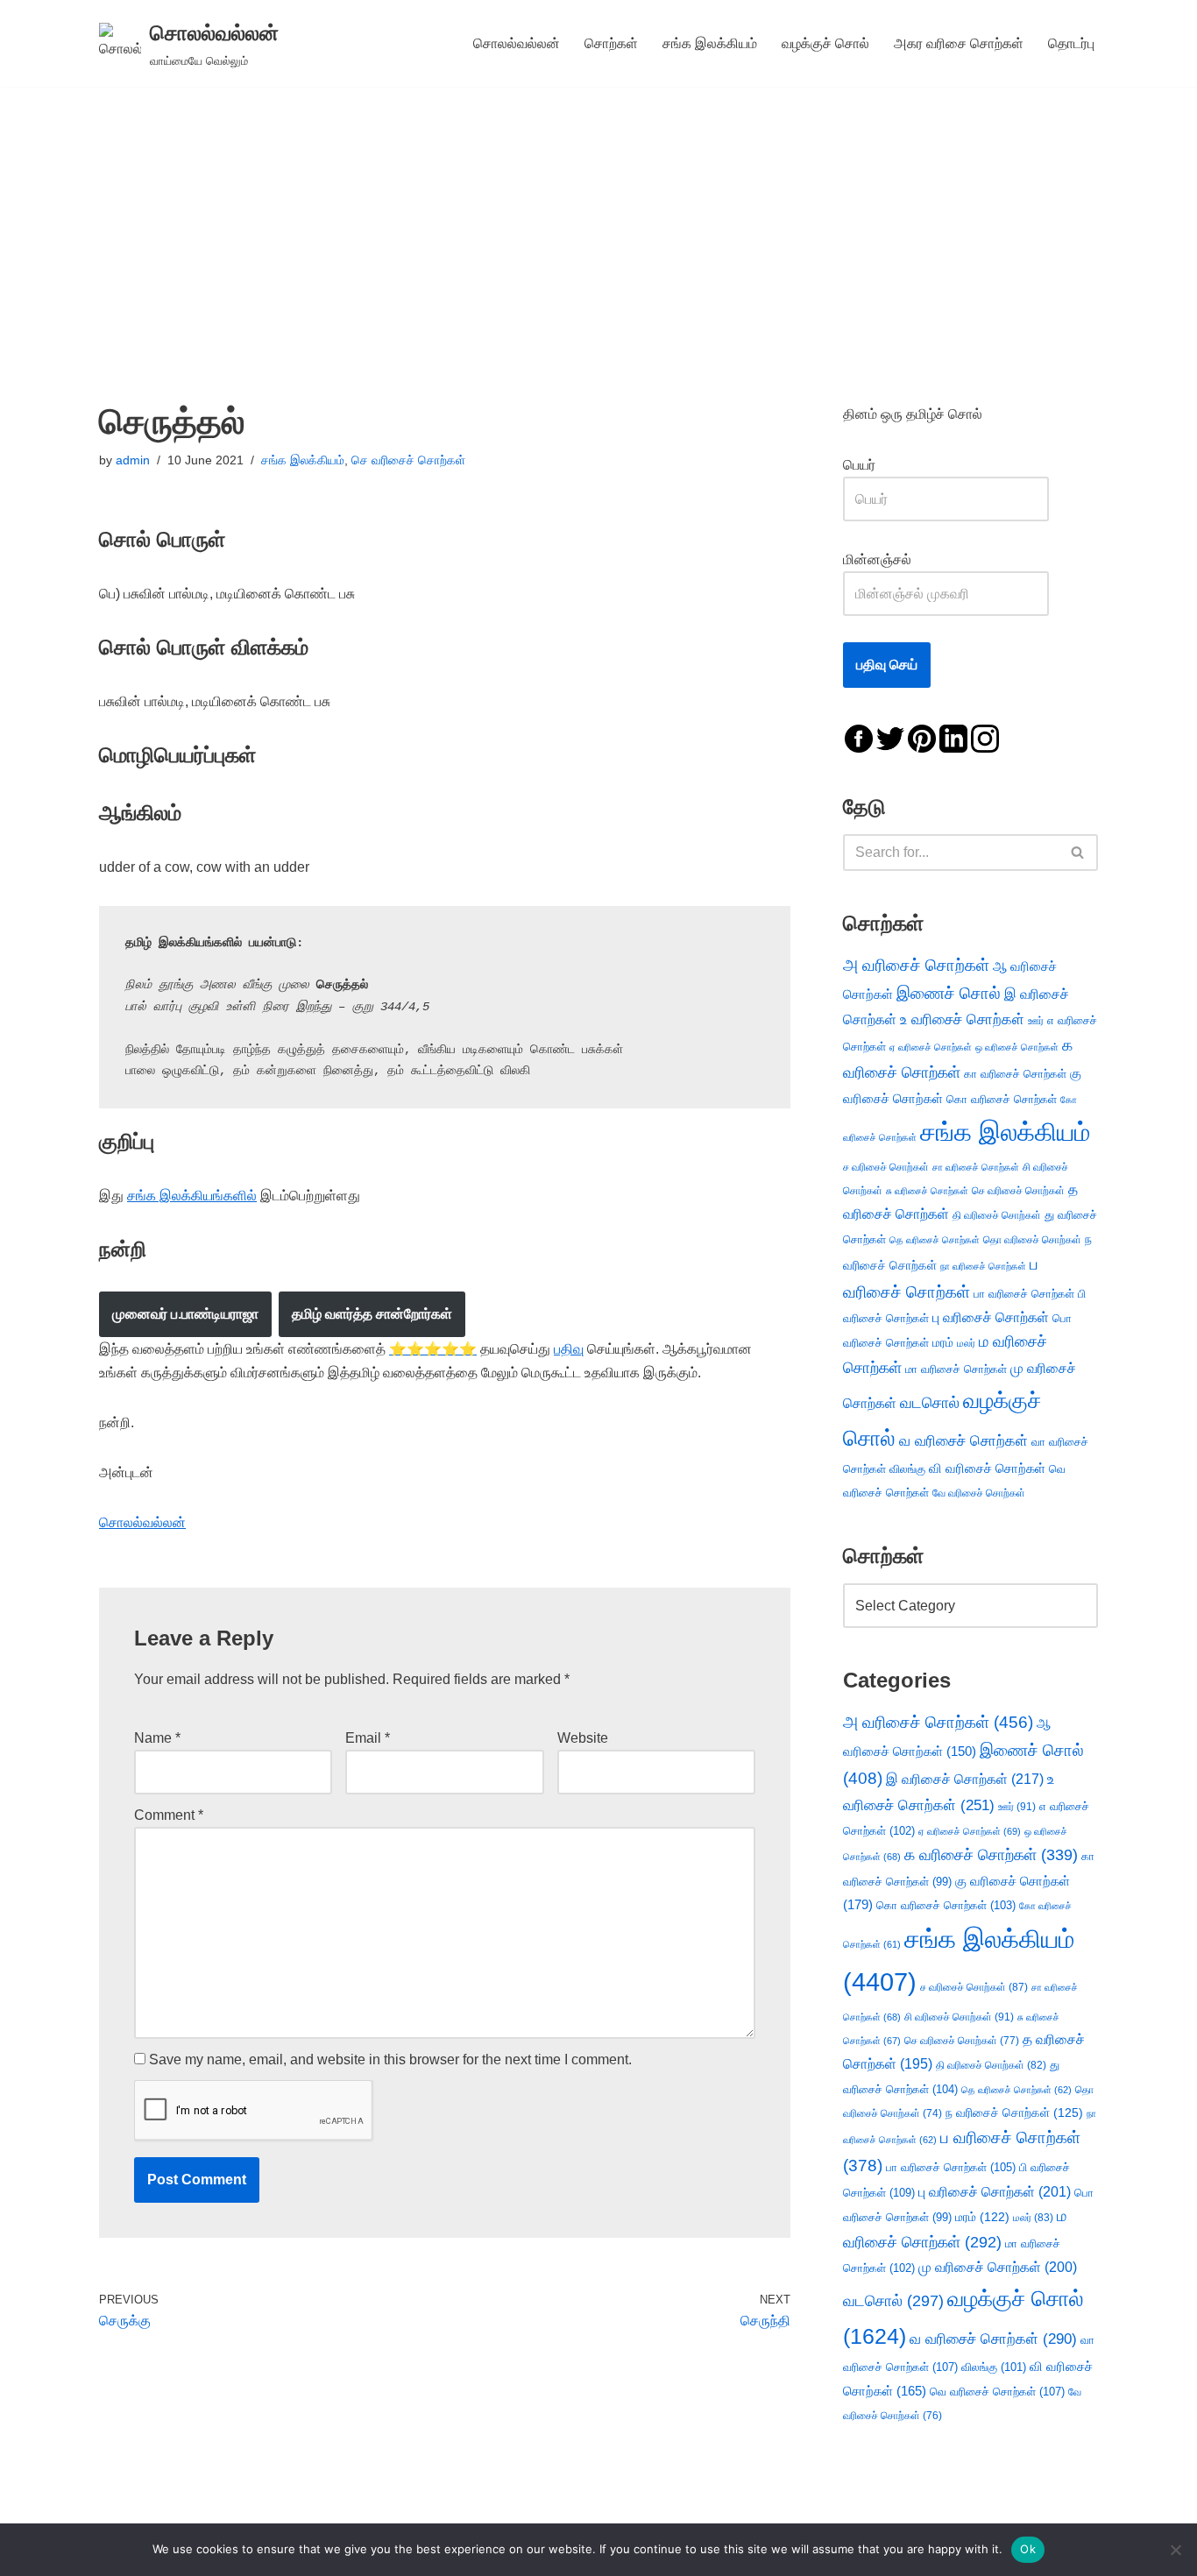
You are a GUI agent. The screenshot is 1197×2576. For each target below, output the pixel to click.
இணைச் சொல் (949, 993)
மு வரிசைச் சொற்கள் (998, 2267)
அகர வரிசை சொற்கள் (959, 43)
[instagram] (985, 737)
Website (583, 1738)
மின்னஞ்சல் (879, 559)
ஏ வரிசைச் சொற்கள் (931, 1047)
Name (157, 1738)
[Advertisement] (598, 218)
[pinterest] (922, 737)
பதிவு (569, 1349)
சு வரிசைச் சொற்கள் (927, 1191)
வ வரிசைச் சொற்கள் (963, 1440)
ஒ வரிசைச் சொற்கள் (1017, 1047)
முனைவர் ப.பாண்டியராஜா (185, 1314)
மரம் (943, 1343)
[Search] (1078, 853)
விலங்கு (907, 1469)
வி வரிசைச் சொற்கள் (987, 1468)
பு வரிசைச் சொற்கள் (991, 1317)
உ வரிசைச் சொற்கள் (962, 1019)
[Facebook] (859, 737)
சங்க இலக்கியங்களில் (192, 1196)
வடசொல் (930, 1403)
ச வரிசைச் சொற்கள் (886, 1167)
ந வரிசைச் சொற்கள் (1014, 2113)
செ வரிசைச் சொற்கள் (408, 460)
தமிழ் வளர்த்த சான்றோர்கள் (372, 1314)
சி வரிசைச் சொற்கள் (959, 2017)
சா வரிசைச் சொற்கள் (976, 1167)
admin (133, 460)
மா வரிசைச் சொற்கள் (956, 1369)
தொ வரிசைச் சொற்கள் (1032, 1240)
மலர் (966, 1343)
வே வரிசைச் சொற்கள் (979, 1493)
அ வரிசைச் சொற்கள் (916, 965)
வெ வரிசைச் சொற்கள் (997, 2392)
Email (368, 1738)
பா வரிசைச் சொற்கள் (1024, 1294)
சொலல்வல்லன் (517, 43)
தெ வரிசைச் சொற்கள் (935, 1240)
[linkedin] (953, 737)
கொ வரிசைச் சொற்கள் (1002, 1099)
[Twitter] (890, 737)
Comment (169, 1815)
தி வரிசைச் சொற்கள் (997, 1215)
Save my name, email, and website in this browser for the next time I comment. (390, 2059)
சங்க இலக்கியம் (710, 43)
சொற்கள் (611, 43)
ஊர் (1036, 1021)
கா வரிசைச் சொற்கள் (1015, 1074)
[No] (1175, 2550)
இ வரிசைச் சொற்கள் (965, 1779)
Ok (1028, 2549)
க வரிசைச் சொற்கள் (991, 1855)
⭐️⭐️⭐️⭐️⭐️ (433, 1349)
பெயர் (877, 465)
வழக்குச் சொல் (825, 43)
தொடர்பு (1071, 43)
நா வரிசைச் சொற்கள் (983, 1266)
